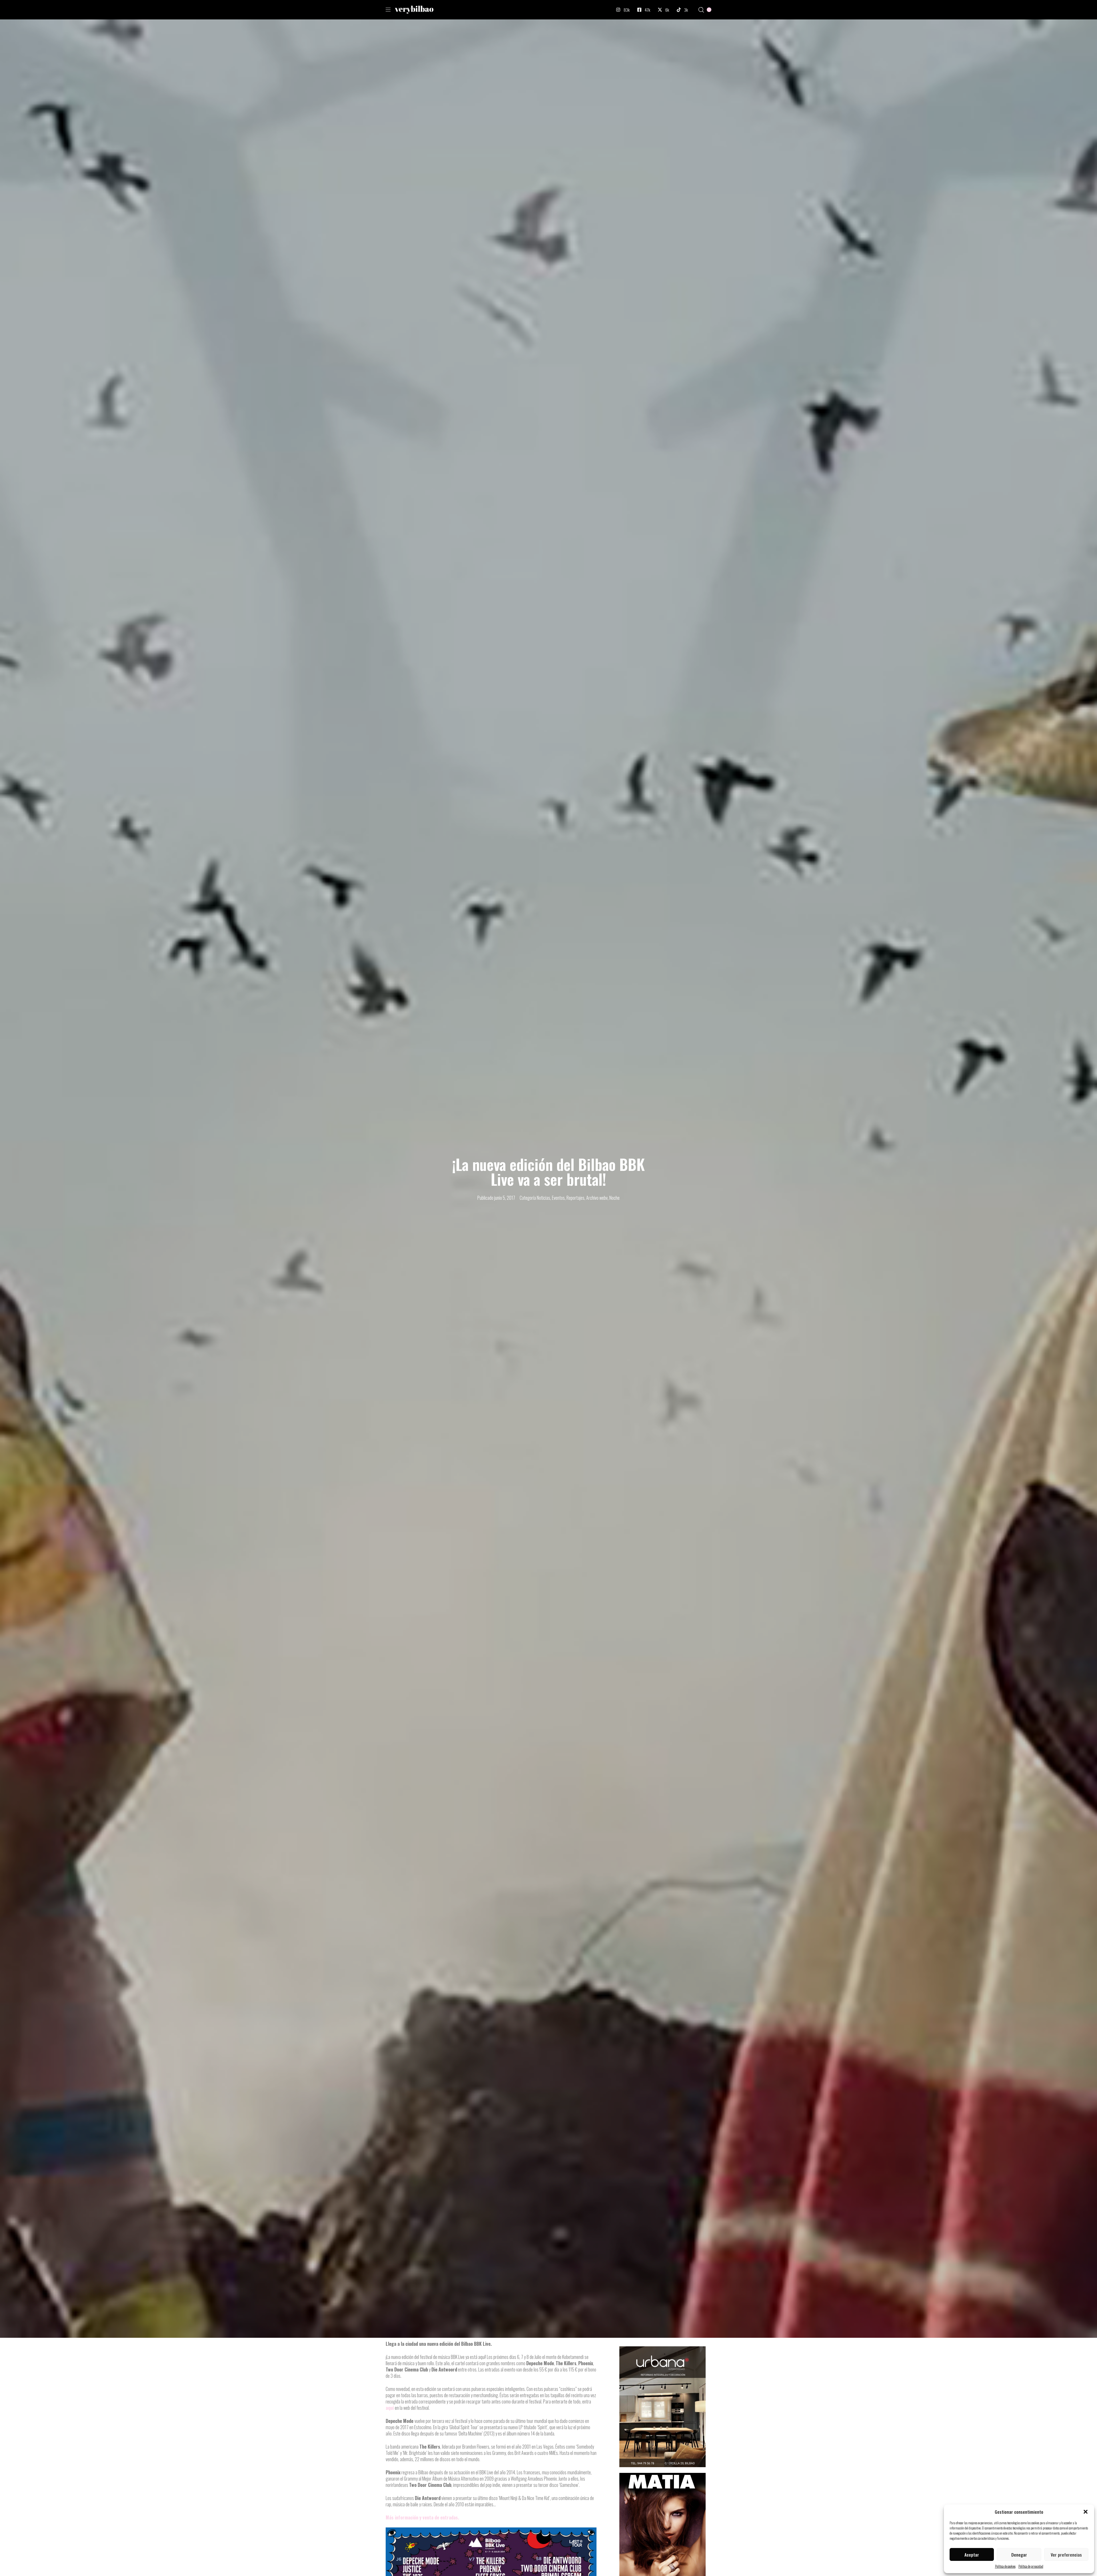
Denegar (1019, 2555)
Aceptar (972, 2555)
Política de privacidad (1031, 2566)
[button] (1086, 2512)
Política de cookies (1005, 2566)
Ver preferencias (1066, 2555)
